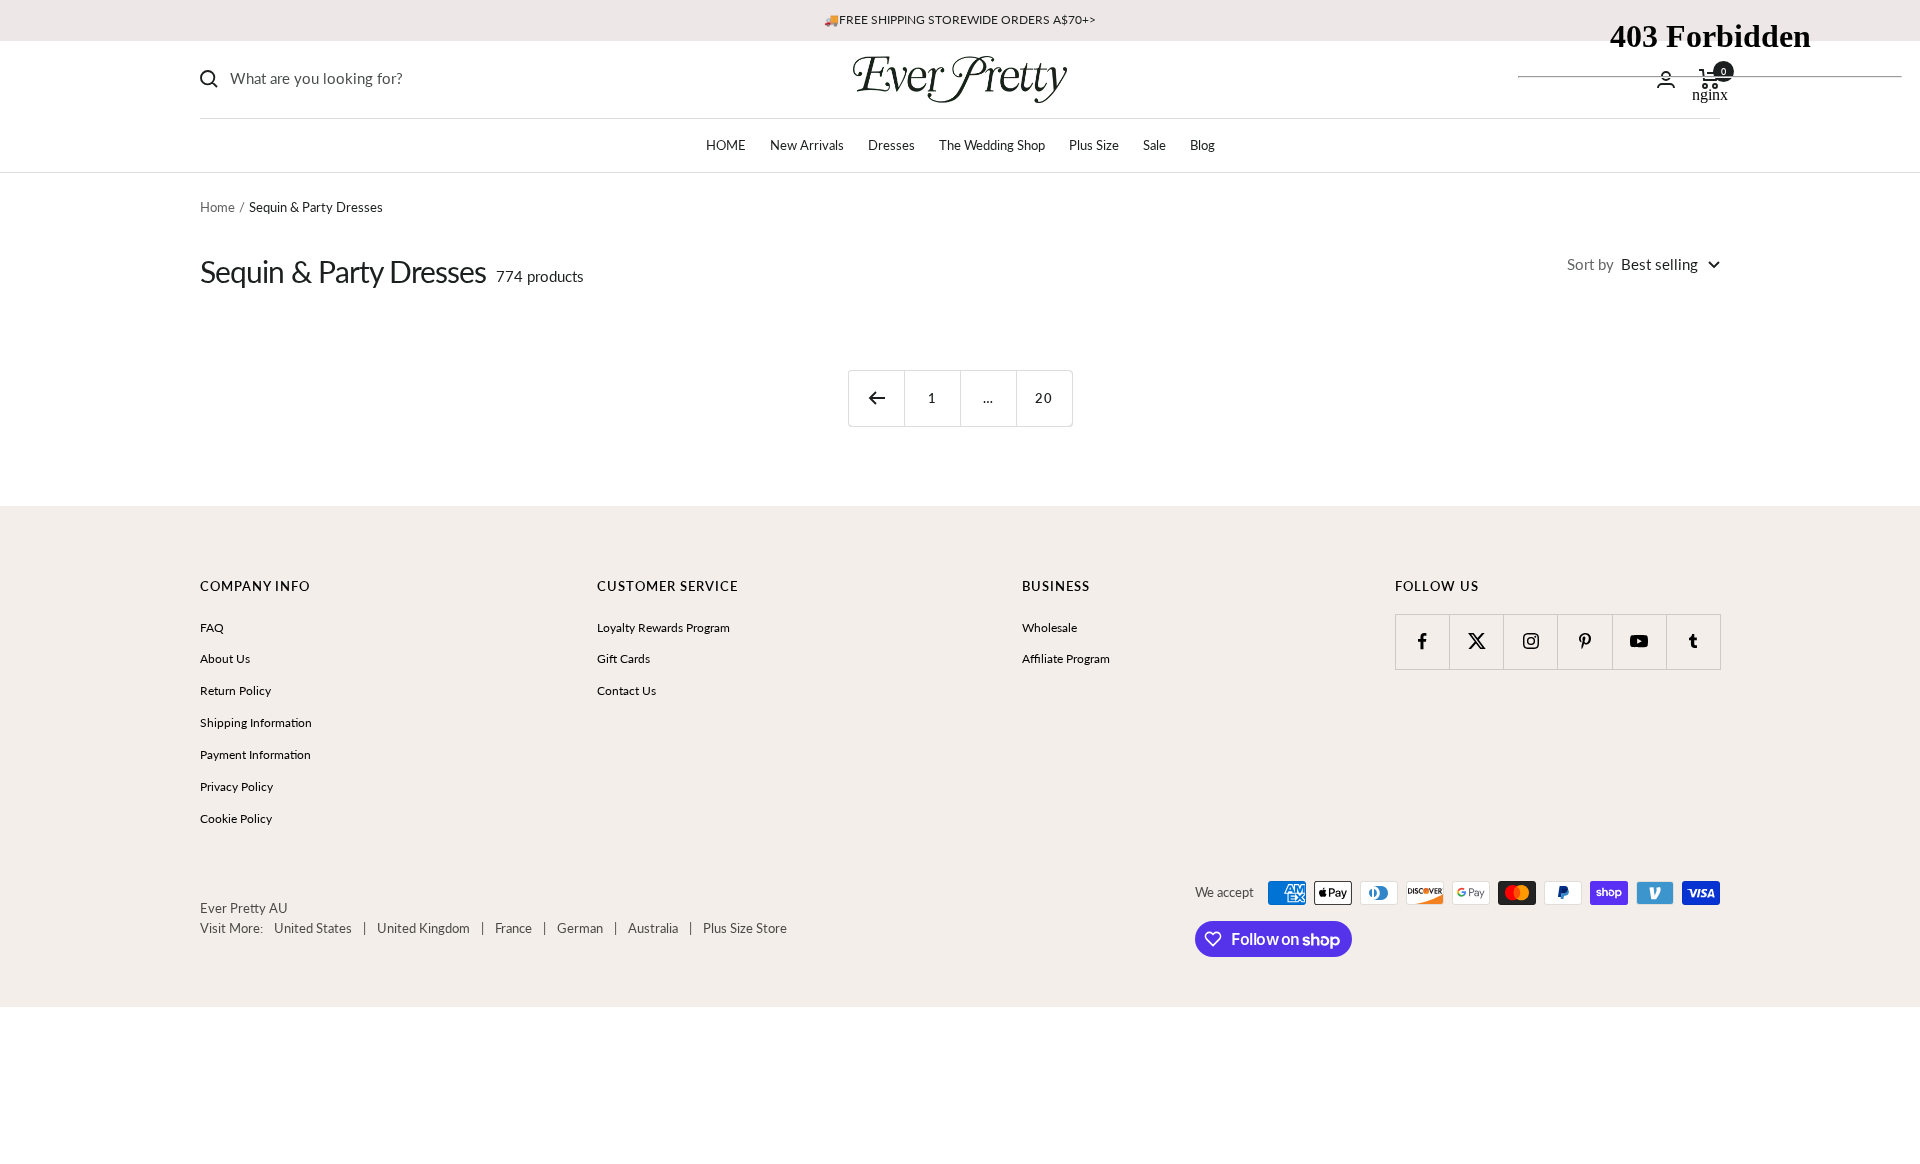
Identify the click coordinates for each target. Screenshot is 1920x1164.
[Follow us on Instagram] (1530, 641)
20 (1044, 398)
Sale (1154, 145)
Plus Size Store (745, 928)
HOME (726, 145)
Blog (1202, 145)
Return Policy (235, 690)
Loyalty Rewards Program (663, 627)
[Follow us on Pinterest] (1584, 641)
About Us (225, 658)
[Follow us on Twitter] (1476, 641)
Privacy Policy (236, 786)
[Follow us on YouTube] (1639, 641)
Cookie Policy (236, 818)
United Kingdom (423, 928)
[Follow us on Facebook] (1422, 641)
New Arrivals (807, 145)
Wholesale (1049, 627)
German (580, 928)
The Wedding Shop (992, 145)
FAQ (212, 627)
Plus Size (1094, 145)
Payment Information (255, 754)
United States (313, 928)
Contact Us (626, 690)
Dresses (891, 145)
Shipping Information (256, 722)
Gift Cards (623, 658)
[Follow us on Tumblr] (1693, 641)
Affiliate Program (1066, 658)
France (513, 928)
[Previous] (876, 398)
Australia (653, 928)
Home (217, 207)
